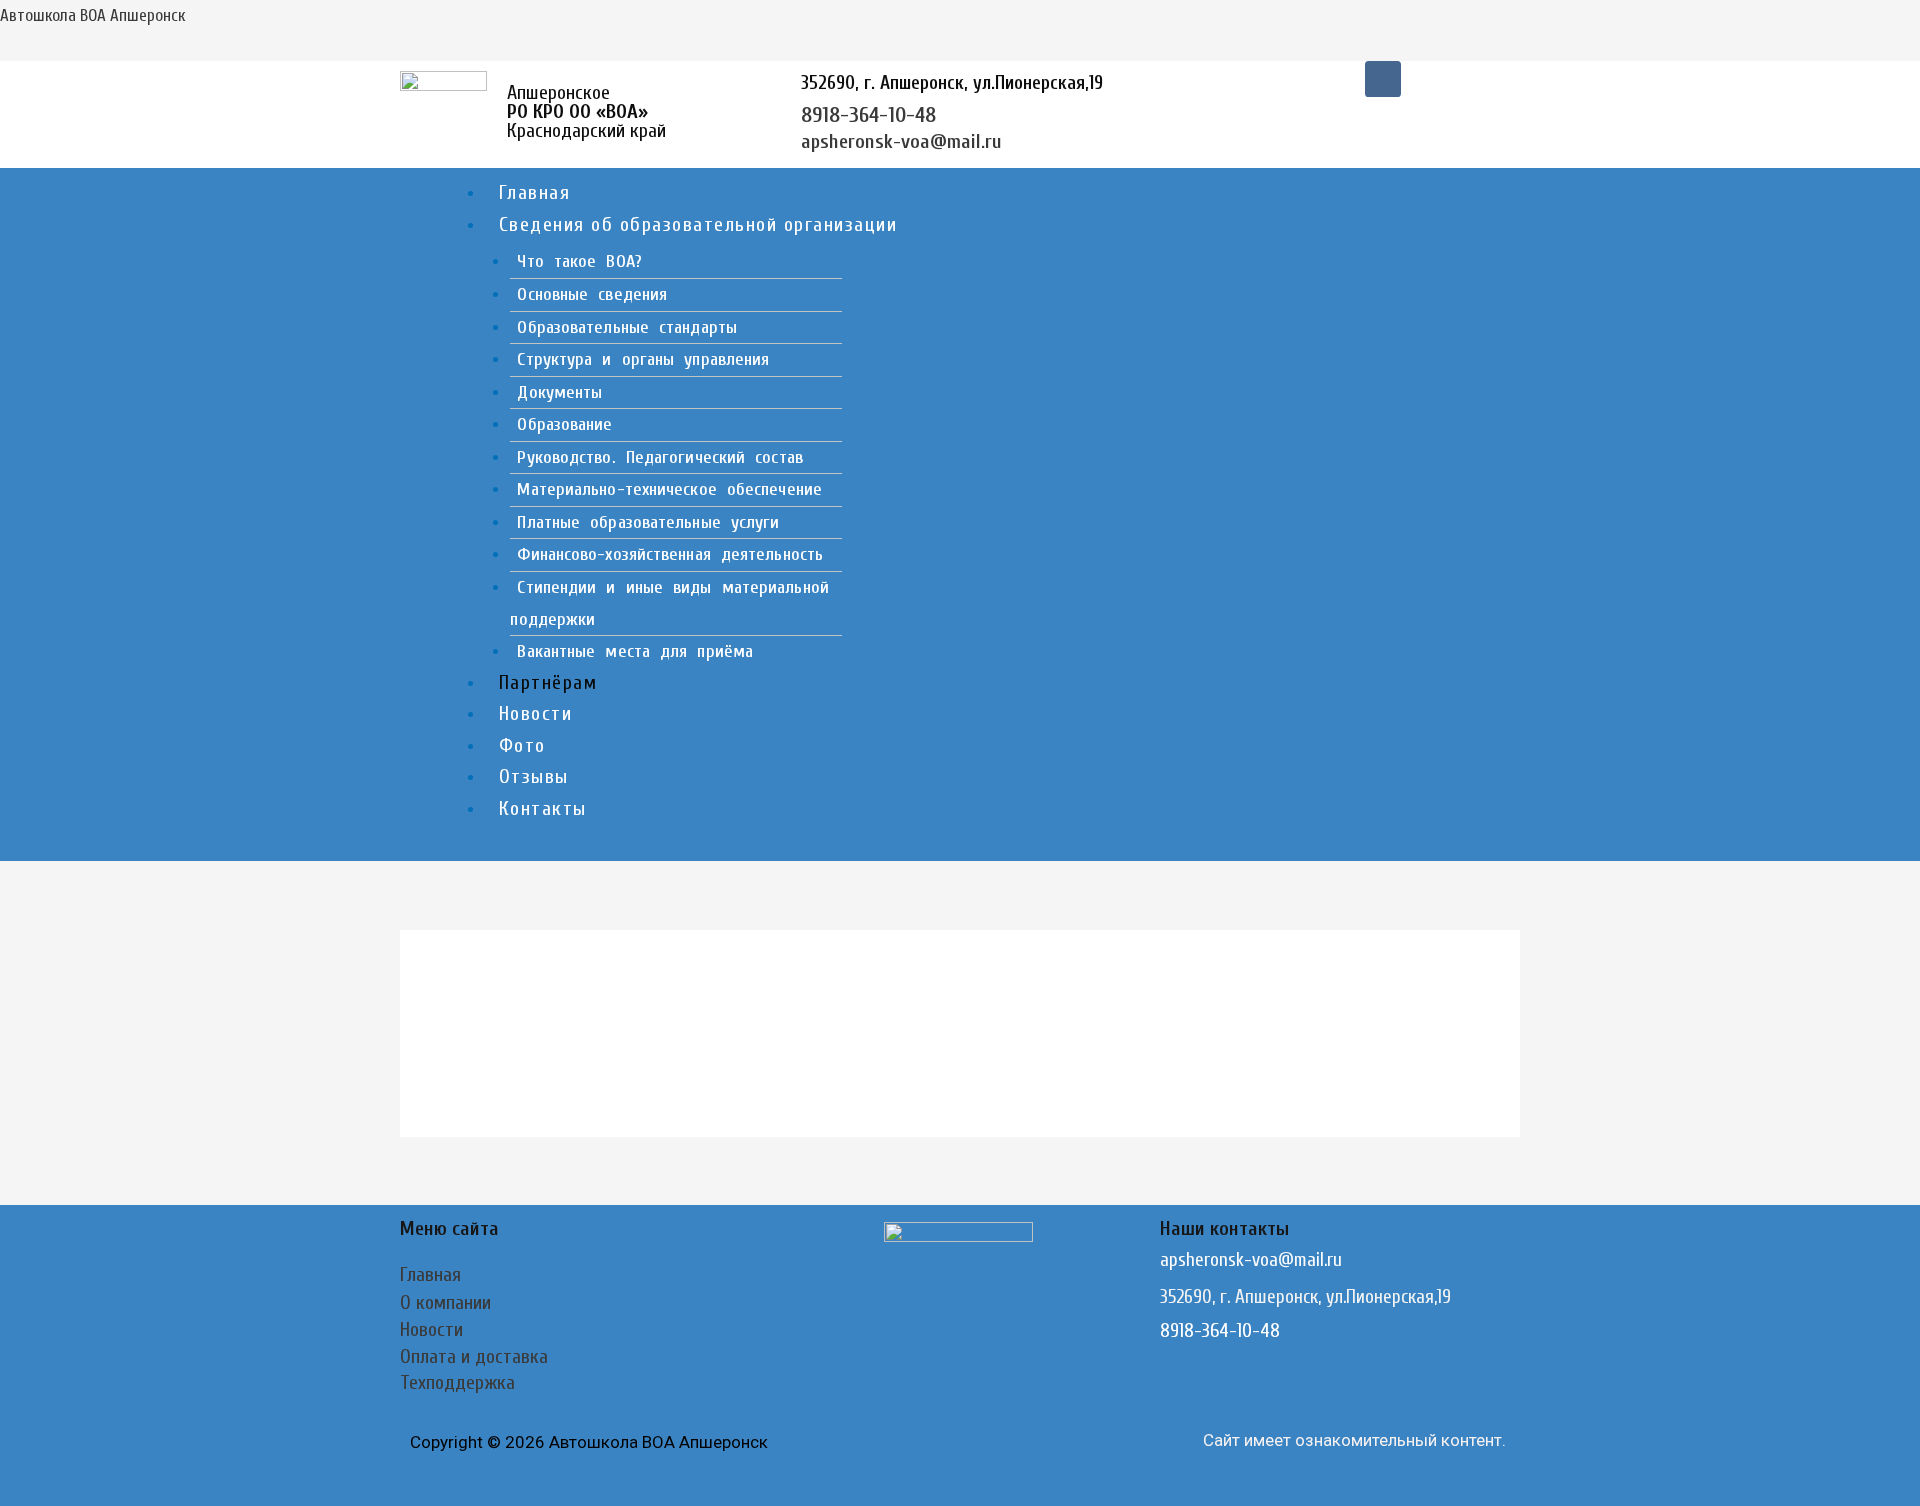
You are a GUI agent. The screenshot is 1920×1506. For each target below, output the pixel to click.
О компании (445, 1302)
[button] (1002, 226)
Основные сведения (592, 294)
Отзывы (534, 776)
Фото (522, 745)
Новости (536, 713)
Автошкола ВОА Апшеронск (92, 15)
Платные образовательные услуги (648, 522)
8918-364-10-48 (868, 115)
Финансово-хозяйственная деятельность (670, 554)
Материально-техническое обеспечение (669, 489)
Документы (559, 392)
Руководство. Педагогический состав (659, 457)
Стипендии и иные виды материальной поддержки (669, 603)
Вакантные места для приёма (635, 651)
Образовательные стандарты (627, 327)
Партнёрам (548, 682)
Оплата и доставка (474, 1356)
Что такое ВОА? (579, 261)
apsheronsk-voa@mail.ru (901, 141)
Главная (535, 192)
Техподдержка (457, 1382)
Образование (564, 424)
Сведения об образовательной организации (698, 224)
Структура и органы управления (643, 359)
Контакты (543, 808)
